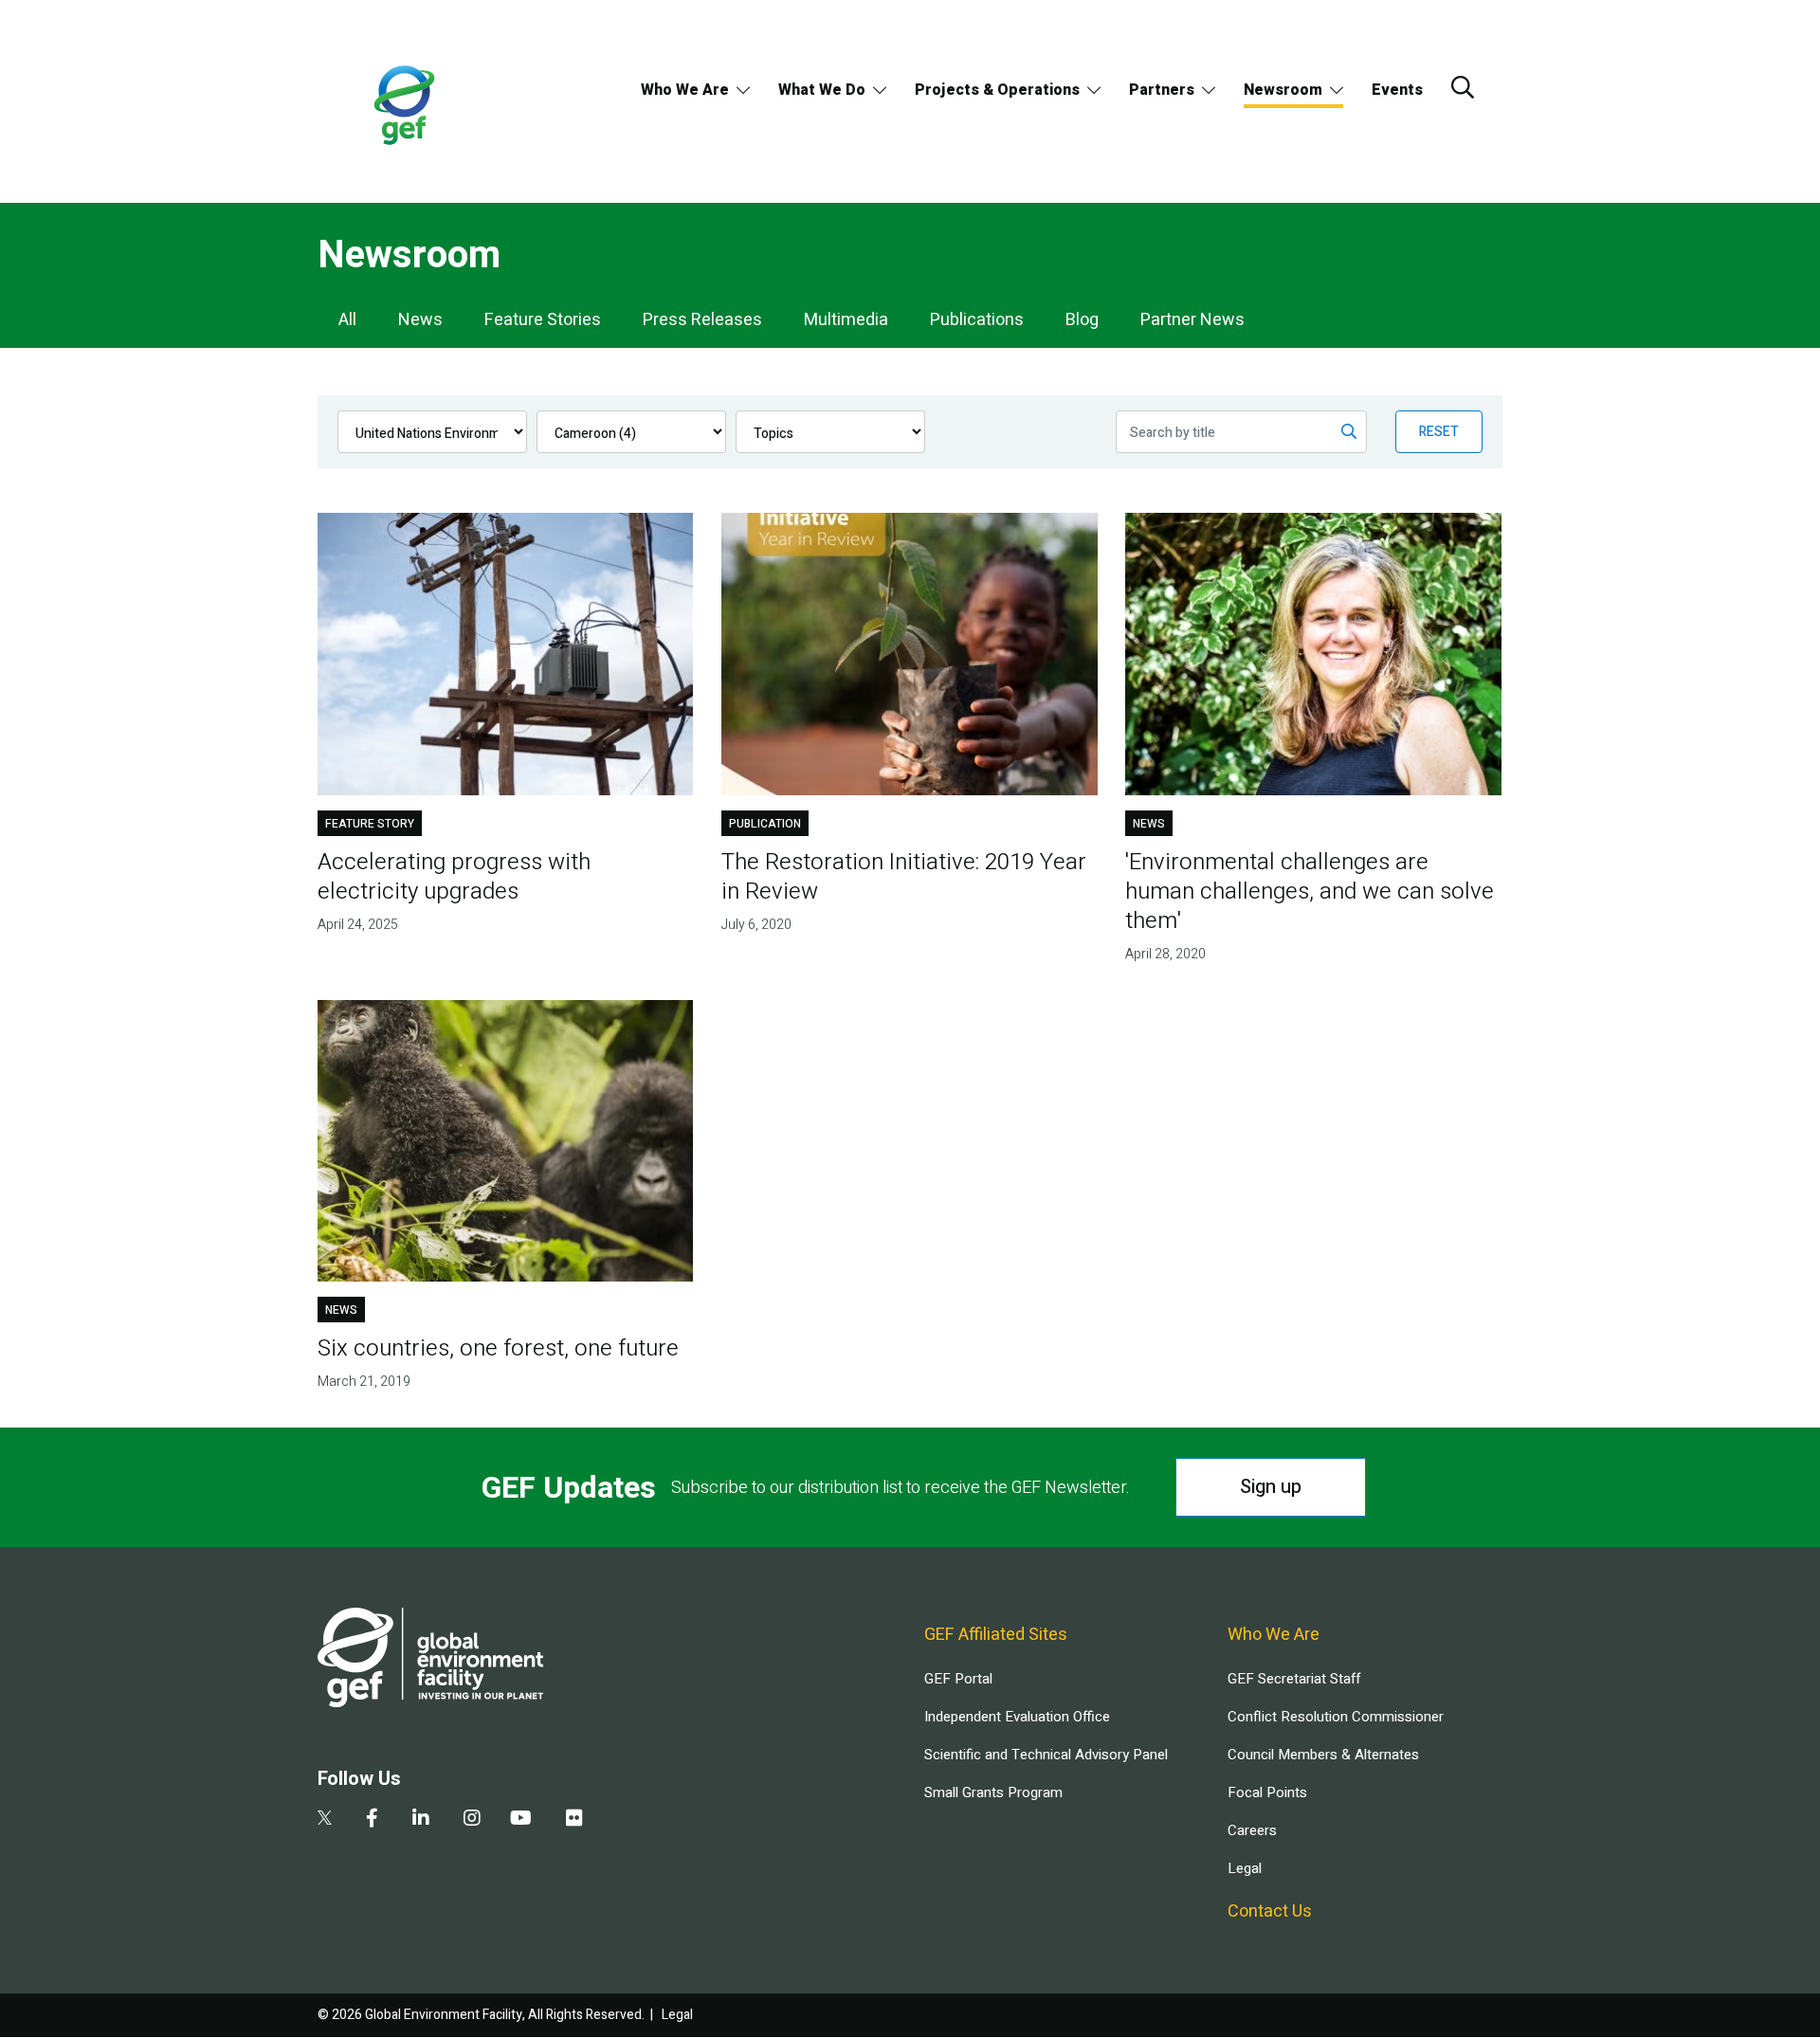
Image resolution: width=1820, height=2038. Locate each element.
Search (1463, 87)
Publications (977, 320)
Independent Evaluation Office (1017, 1717)
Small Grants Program (993, 1792)
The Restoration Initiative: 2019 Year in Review (904, 877)
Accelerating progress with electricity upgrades (454, 877)
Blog (1082, 320)
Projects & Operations (997, 90)
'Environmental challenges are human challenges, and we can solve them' (1310, 892)
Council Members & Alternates (1323, 1755)
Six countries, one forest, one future (498, 1348)
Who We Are (685, 90)
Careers (1252, 1830)
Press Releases (702, 320)
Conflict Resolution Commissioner (1336, 1717)
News (420, 320)
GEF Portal (958, 1679)
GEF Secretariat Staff (1294, 1679)
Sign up (1271, 1487)
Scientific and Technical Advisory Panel (1046, 1755)
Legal (1245, 1868)
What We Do (822, 90)
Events (1397, 90)
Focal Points (1267, 1792)
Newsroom (1283, 90)
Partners (1162, 90)
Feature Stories (543, 320)
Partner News (1192, 320)
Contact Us (1270, 1911)
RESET (1439, 432)
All (347, 320)
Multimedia (846, 320)
